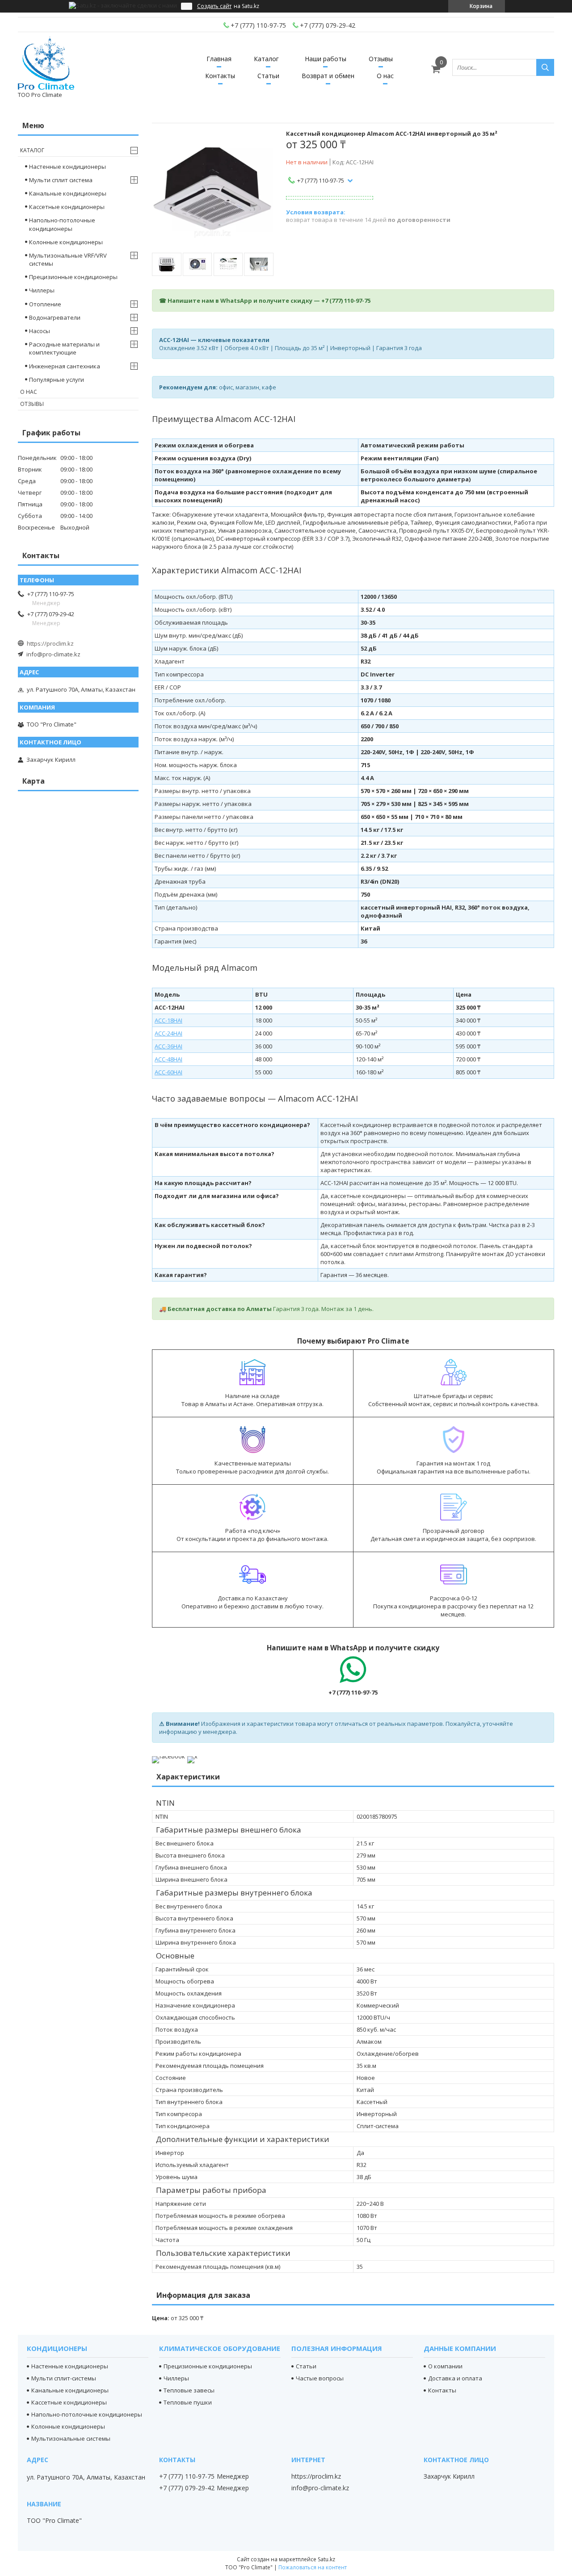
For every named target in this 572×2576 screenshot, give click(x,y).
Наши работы (326, 59)
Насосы (40, 331)
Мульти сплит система (61, 180)
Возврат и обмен (328, 76)
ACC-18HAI (168, 1020)
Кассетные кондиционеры (67, 207)
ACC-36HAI (168, 1046)
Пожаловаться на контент (313, 2567)
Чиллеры (42, 290)
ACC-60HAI (168, 1072)
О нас (385, 76)
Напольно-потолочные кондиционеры (62, 224)
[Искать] (545, 67)
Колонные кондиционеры (66, 242)
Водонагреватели (55, 317)
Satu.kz (326, 2559)
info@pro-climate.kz (53, 654)
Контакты (220, 76)
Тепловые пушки (188, 2402)
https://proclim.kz (50, 643)
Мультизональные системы (71, 2438)
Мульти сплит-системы (64, 2378)
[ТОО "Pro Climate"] (46, 63)
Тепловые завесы (189, 2390)
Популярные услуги (57, 380)
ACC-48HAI (168, 1059)
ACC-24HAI (168, 1033)
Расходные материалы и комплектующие (64, 348)
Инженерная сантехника (65, 366)
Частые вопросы (320, 2378)
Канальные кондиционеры (68, 193)
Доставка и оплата (455, 2378)
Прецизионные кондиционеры (73, 277)
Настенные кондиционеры (67, 167)
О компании (445, 2366)
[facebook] (168, 1756)
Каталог (266, 59)
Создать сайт (214, 6)
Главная (219, 59)
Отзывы (381, 59)
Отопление (45, 304)
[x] (192, 1756)
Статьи (268, 76)
